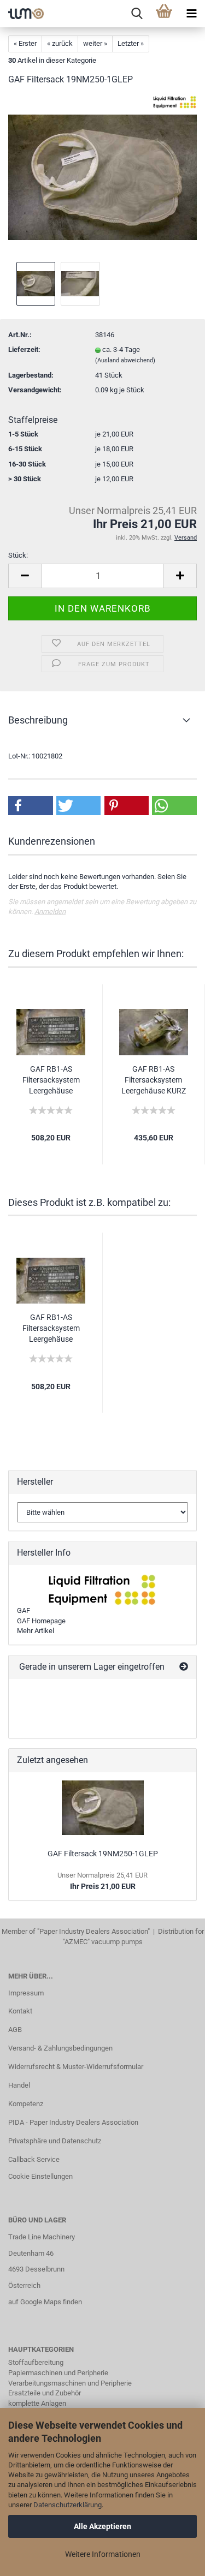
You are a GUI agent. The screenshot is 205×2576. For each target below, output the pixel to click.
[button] (31, 806)
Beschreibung (38, 720)
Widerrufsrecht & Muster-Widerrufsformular (76, 2067)
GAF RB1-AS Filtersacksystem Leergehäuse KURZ (154, 1080)
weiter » (95, 43)
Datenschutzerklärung (68, 2505)
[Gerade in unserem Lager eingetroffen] (184, 1667)
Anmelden (50, 912)
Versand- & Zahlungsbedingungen (60, 2048)
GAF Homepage (41, 1621)
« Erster (25, 43)
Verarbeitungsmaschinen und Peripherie (70, 2383)
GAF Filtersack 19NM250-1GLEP (103, 1854)
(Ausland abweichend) (125, 360)
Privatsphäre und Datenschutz (55, 2141)
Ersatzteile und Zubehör (45, 2393)
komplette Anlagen (37, 2403)
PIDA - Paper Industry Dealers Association (73, 2122)
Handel (19, 2085)
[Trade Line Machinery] (22, 14)
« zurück (60, 43)
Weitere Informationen (103, 2554)
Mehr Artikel (36, 1631)
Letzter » (131, 43)
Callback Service (34, 2159)
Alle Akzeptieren (102, 2526)
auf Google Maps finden (45, 2302)
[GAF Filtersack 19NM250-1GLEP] (102, 177)
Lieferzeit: (24, 349)
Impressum (26, 1993)
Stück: (18, 555)
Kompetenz (26, 2104)
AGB (15, 2030)
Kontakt (20, 2011)
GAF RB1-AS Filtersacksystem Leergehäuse (51, 1080)
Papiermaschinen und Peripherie (58, 2373)
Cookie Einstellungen (40, 2176)
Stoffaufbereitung (36, 2362)
